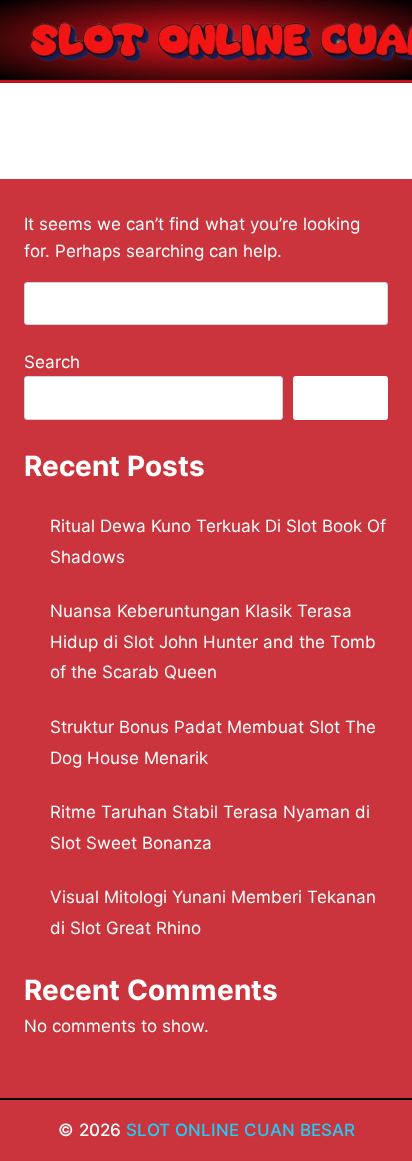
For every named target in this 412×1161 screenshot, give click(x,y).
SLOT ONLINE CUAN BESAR (240, 1130)
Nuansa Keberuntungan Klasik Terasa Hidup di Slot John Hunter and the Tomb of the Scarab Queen (213, 641)
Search (52, 362)
